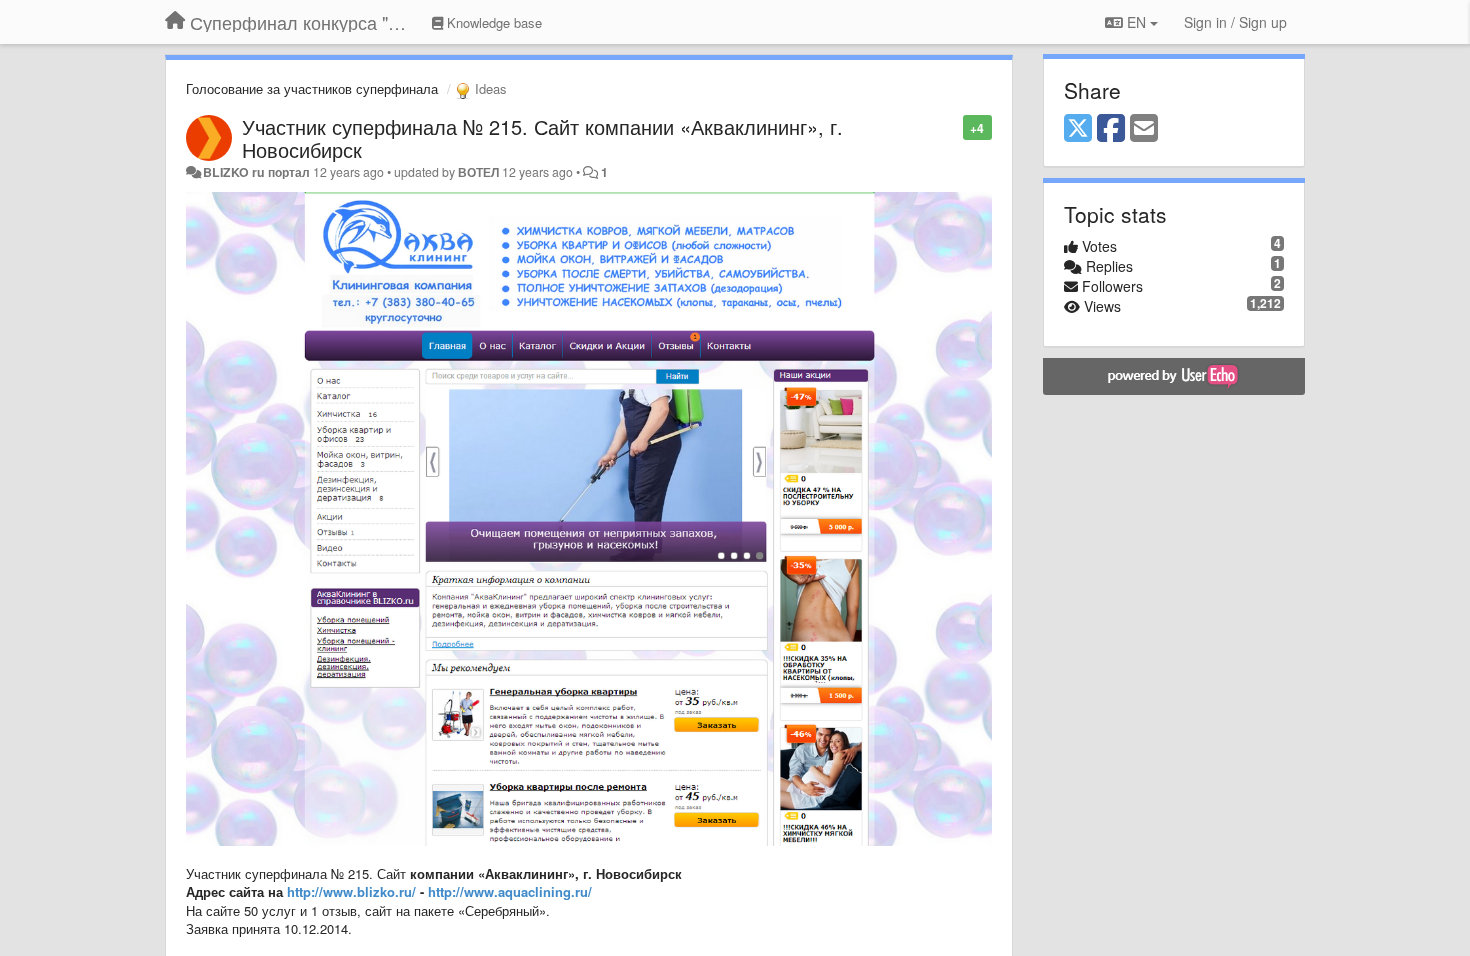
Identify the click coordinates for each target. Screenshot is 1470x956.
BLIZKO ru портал (256, 172)
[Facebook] (1111, 129)
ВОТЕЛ (478, 172)
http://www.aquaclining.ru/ (510, 891)
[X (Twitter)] (1078, 129)
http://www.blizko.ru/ (351, 891)
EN (1136, 22)
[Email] (1144, 129)
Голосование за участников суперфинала (312, 88)
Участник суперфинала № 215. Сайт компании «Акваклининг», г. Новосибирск (542, 138)
